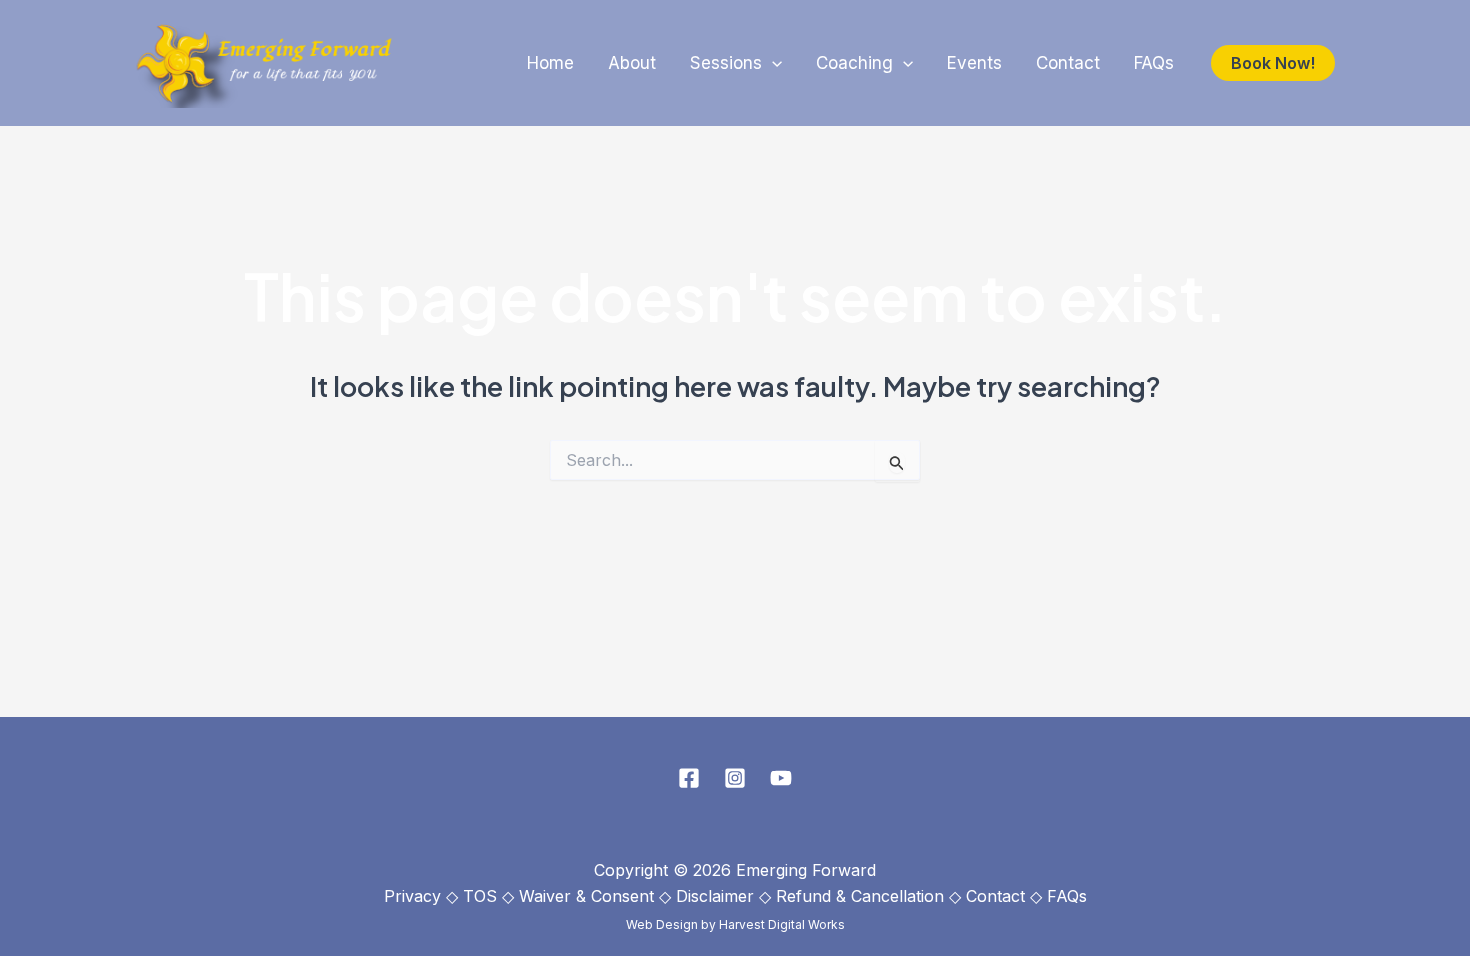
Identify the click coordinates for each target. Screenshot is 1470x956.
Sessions (726, 63)
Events (974, 63)
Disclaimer (715, 896)
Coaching (854, 63)
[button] (772, 63)
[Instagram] (735, 778)
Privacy (412, 896)
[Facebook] (689, 778)
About (632, 63)
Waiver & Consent (586, 896)
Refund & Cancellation (860, 896)
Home (550, 63)
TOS (480, 896)
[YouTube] (781, 778)
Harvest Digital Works (782, 924)
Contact (1068, 63)
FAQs (1154, 63)
